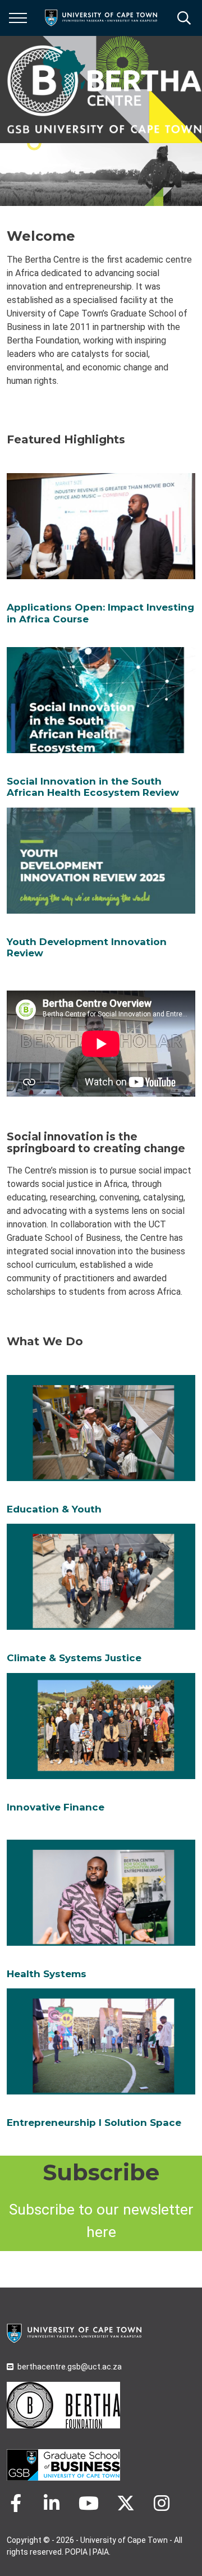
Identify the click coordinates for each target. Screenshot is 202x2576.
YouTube (89, 2503)
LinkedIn (52, 2503)
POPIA (76, 2552)
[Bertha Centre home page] (104, 90)
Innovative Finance (56, 1807)
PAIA (101, 2552)
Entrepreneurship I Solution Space (94, 2123)
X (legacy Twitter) (126, 2503)
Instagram (162, 2503)
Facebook (16, 2503)
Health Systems (47, 1974)
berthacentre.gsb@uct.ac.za (70, 2367)
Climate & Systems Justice (74, 1658)
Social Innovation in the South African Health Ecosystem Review (93, 787)
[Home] (74, 2332)
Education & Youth (54, 1509)
